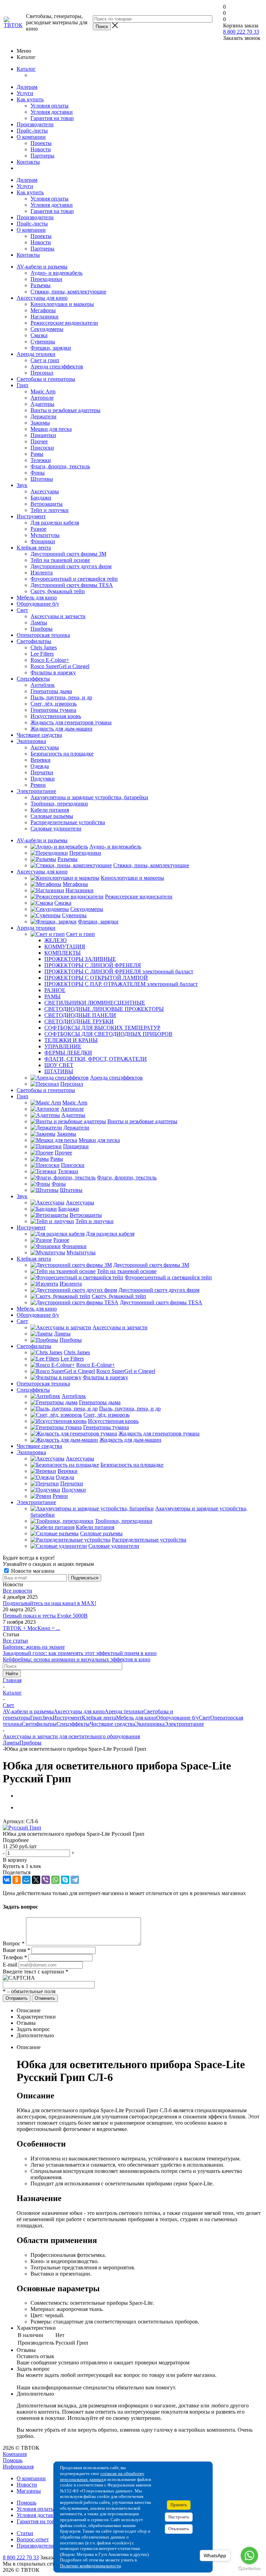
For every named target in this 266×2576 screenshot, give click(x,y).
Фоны (38, 473)
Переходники (46, 279)
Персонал (42, 373)
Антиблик (43, 685)
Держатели (43, 416)
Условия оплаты (50, 106)
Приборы (42, 629)
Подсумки (43, 779)
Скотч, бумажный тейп (58, 591)
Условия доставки (52, 112)
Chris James (44, 647)
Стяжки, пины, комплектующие (68, 292)
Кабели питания (50, 810)
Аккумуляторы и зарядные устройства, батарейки (89, 797)
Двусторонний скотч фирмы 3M (68, 554)
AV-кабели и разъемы (42, 267)
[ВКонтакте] (7, 1880)
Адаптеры (42, 404)
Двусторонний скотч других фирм (71, 566)
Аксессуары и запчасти (58, 616)
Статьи (25, 2533)
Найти (12, 1674)
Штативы (42, 479)
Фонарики (43, 541)
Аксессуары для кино (42, 298)
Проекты (41, 143)
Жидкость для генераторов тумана (71, 722)
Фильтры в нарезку (53, 672)
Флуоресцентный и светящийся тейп (74, 579)
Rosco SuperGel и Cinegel (60, 666)
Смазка (39, 335)
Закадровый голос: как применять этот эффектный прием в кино (80, 1653)
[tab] (133, 1840)
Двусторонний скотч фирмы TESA (72, 585)
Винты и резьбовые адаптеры (65, 410)
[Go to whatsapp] (249, 2556)
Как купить (30, 99)
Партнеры (42, 156)
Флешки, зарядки (51, 348)
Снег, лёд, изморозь (54, 704)
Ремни (38, 785)
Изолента (42, 573)
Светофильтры (34, 641)
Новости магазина (32, 1571)
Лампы (39, 622)
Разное (38, 529)
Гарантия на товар (52, 118)
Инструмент (31, 516)
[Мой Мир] (26, 1880)
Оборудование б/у (38, 604)
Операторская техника (43, 635)
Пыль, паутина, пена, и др (61, 697)
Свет (22, 610)
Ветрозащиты (47, 504)
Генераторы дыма (51, 691)
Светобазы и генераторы (46, 379)
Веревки (41, 760)
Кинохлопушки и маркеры (62, 304)
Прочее (39, 441)
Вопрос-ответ (33, 2539)
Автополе (42, 398)
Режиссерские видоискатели (64, 323)
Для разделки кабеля (55, 523)
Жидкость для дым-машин (61, 729)
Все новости (17, 1591)
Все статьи (15, 1641)
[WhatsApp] (55, 1880)
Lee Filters (42, 654)
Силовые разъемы (52, 816)
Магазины (29, 2491)
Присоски (42, 448)
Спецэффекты (33, 679)
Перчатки (42, 772)
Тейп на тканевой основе (60, 560)
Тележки (41, 460)
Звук (22, 485)
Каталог (26, 69)
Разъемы (41, 285)
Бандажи (41, 498)
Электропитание (36, 791)
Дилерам (27, 87)
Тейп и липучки (50, 510)
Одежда (40, 766)
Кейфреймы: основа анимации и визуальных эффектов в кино (77, 1659)
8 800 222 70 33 (241, 32)
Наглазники (45, 317)
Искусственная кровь (56, 716)
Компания (15, 2454)
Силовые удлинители (56, 829)
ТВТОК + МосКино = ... (32, 1628)
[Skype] (65, 1880)
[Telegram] (75, 1880)
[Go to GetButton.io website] (249, 2569)
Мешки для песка (51, 429)
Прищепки (43, 435)
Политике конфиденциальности (90, 2566)
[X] (36, 1880)
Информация (18, 2467)
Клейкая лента (34, 548)
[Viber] (46, 1880)
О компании (31, 137)
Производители (35, 124)
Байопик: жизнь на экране (34, 1647)
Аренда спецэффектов (57, 366)
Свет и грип (45, 360)
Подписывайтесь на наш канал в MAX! (50, 1603)
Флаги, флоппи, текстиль (60, 466)
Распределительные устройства (68, 822)
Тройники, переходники (59, 804)
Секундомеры (47, 329)
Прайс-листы (32, 131)
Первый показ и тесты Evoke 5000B (45, 1616)
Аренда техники (36, 354)
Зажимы (40, 423)
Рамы (37, 454)
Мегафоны (43, 310)
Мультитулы (45, 535)
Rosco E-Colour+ (50, 660)
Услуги (25, 93)
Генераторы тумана (53, 710)
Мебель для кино (37, 598)
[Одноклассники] (17, 1880)
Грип (23, 385)
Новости (41, 149)
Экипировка (31, 741)
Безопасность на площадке (62, 754)
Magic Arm (43, 391)
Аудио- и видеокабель (56, 273)
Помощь (13, 2460)
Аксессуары (45, 491)
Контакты (28, 162)
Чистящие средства (39, 735)
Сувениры (43, 342)
